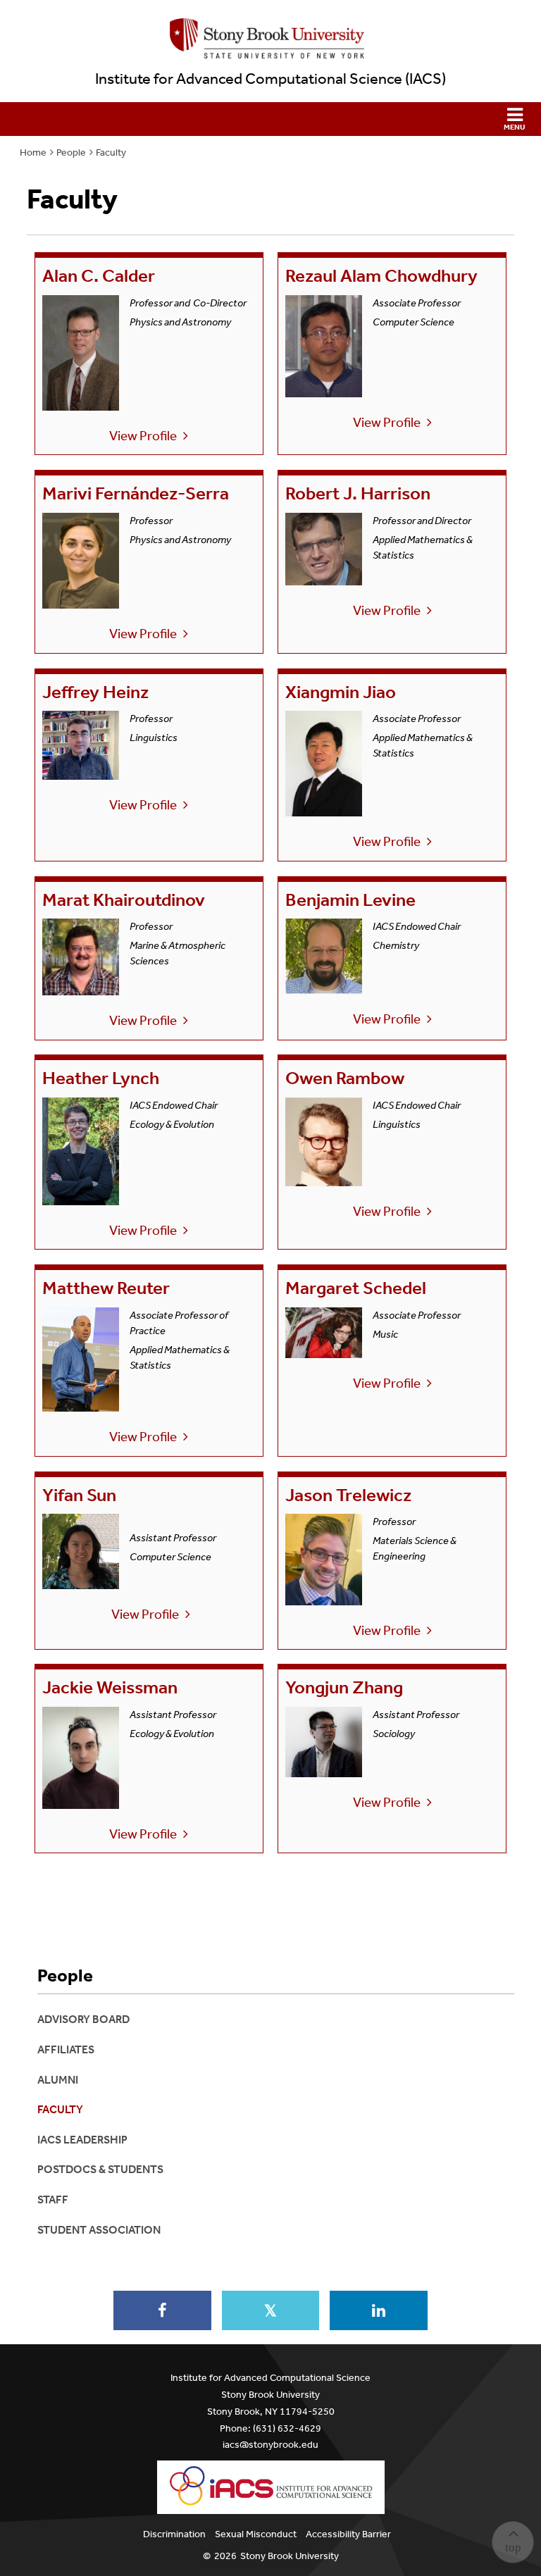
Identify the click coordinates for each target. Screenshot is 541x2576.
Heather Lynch (101, 1078)
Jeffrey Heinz (95, 692)
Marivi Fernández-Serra (136, 493)
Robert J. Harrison (358, 493)
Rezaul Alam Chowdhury (381, 276)
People (71, 153)
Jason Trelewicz (348, 1495)
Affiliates (66, 2049)
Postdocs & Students (100, 2169)
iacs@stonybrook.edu (270, 2445)
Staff (53, 2199)
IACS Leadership (82, 2140)
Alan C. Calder (99, 276)
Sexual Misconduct (256, 2534)
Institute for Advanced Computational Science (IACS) (270, 79)
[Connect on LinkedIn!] (378, 2310)
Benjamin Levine (350, 900)
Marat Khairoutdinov (124, 900)
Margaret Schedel (356, 1288)
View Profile (143, 436)
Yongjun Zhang (344, 1687)
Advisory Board (83, 2019)
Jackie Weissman (110, 1687)
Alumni (58, 2080)
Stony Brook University (290, 2556)
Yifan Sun (79, 1495)
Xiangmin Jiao (341, 692)
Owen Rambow (345, 1078)
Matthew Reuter (108, 1288)
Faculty (111, 153)
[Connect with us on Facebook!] (162, 2310)
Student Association (99, 2230)
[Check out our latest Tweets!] (270, 2310)
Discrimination (174, 2534)
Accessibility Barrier (348, 2534)
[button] (270, 119)
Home (33, 153)
